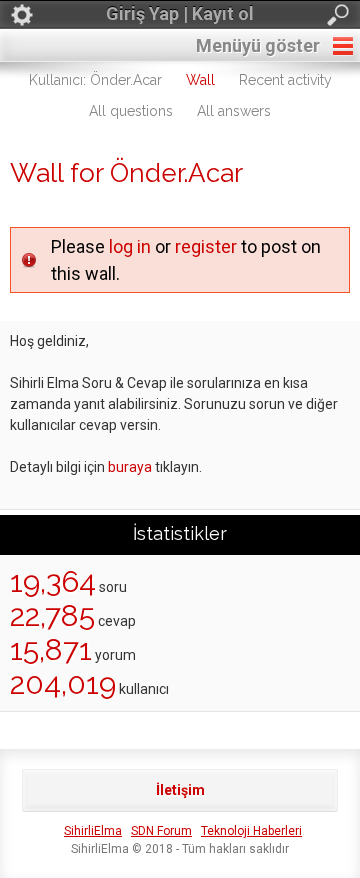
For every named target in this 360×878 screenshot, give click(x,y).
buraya (130, 467)
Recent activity (285, 80)
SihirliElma (93, 831)
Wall (200, 80)
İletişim (180, 790)
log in (130, 246)
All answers (234, 111)
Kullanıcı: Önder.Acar (95, 80)
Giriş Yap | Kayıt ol (180, 13)
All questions (131, 111)
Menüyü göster (258, 45)
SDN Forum (161, 831)
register (206, 246)
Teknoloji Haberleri (251, 831)
